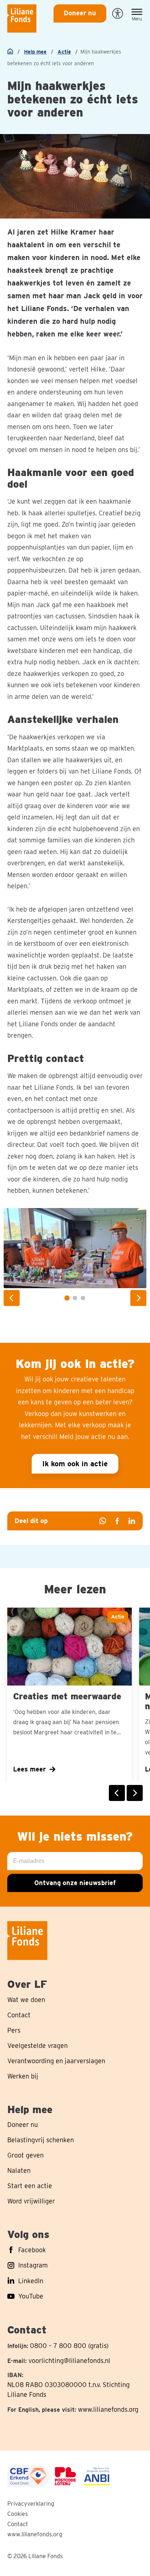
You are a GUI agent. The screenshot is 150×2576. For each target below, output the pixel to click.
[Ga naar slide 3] (83, 1298)
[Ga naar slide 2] (75, 1298)
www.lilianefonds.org (108, 2409)
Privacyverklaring (31, 2504)
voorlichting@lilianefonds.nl (69, 2361)
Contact (18, 2524)
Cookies (17, 2514)
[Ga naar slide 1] (67, 1298)
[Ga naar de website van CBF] (28, 2476)
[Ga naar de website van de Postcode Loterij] (66, 2476)
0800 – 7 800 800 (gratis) (69, 2346)
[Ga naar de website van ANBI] (97, 2476)
